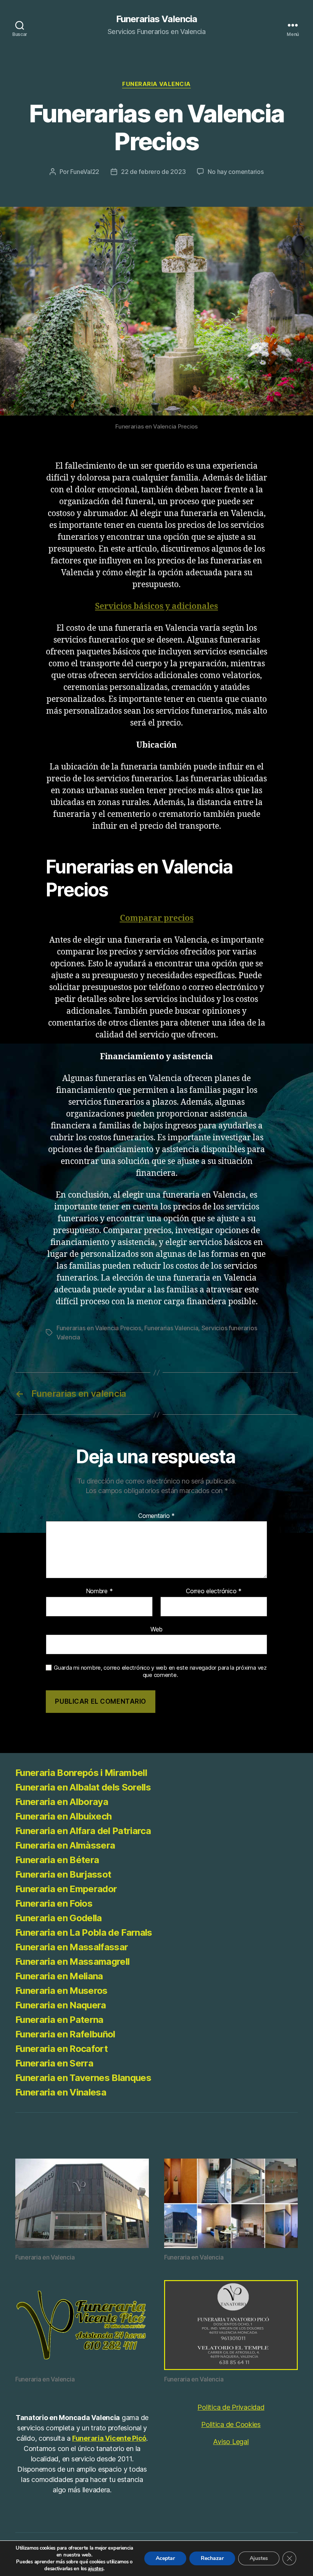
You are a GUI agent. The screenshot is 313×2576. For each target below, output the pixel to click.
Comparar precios (157, 918)
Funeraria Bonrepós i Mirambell (81, 1773)
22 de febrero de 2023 (153, 172)
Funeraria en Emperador (66, 1889)
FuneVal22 (85, 172)
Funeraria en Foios (54, 1903)
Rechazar (212, 2558)
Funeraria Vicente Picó (109, 2438)
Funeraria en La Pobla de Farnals (84, 1932)
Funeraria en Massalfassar (72, 1947)
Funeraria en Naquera (61, 2005)
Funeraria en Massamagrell (72, 1962)
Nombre (99, 1591)
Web (156, 1629)
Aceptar (165, 2558)
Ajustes (259, 2558)
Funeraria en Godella (59, 1918)
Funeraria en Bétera (57, 1860)
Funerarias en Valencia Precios (99, 1328)
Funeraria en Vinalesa (61, 2092)
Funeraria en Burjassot (65, 1874)
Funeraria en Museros (61, 1991)
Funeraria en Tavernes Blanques (83, 2078)
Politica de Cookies (231, 2424)
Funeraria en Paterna (59, 2020)
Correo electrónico (214, 1591)
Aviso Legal (231, 2442)
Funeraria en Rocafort (61, 2049)
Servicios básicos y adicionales (156, 606)
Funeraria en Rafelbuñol (65, 2034)
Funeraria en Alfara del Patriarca (83, 1831)
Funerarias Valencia (156, 19)
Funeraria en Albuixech (63, 1816)
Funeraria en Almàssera (65, 1845)
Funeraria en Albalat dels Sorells (83, 1787)
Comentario (156, 1516)
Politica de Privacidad (231, 2407)
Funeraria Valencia (156, 84)
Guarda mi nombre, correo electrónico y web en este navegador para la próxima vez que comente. (160, 1671)
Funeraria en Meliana (59, 1976)
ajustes (95, 2569)
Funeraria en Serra (54, 2063)
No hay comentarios (236, 172)
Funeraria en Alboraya (62, 1802)
